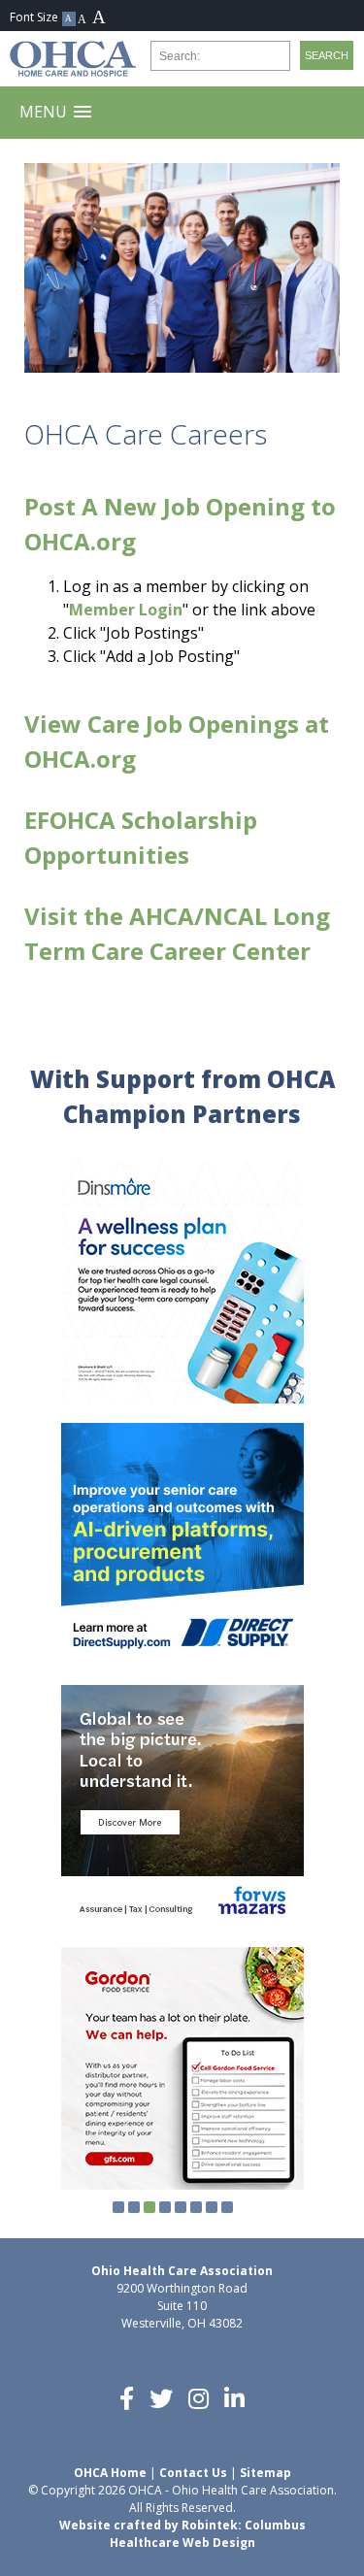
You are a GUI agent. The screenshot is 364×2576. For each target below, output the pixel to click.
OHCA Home (110, 2473)
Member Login (126, 610)
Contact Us (193, 2473)
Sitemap (265, 2473)
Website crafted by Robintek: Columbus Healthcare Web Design (182, 2534)
